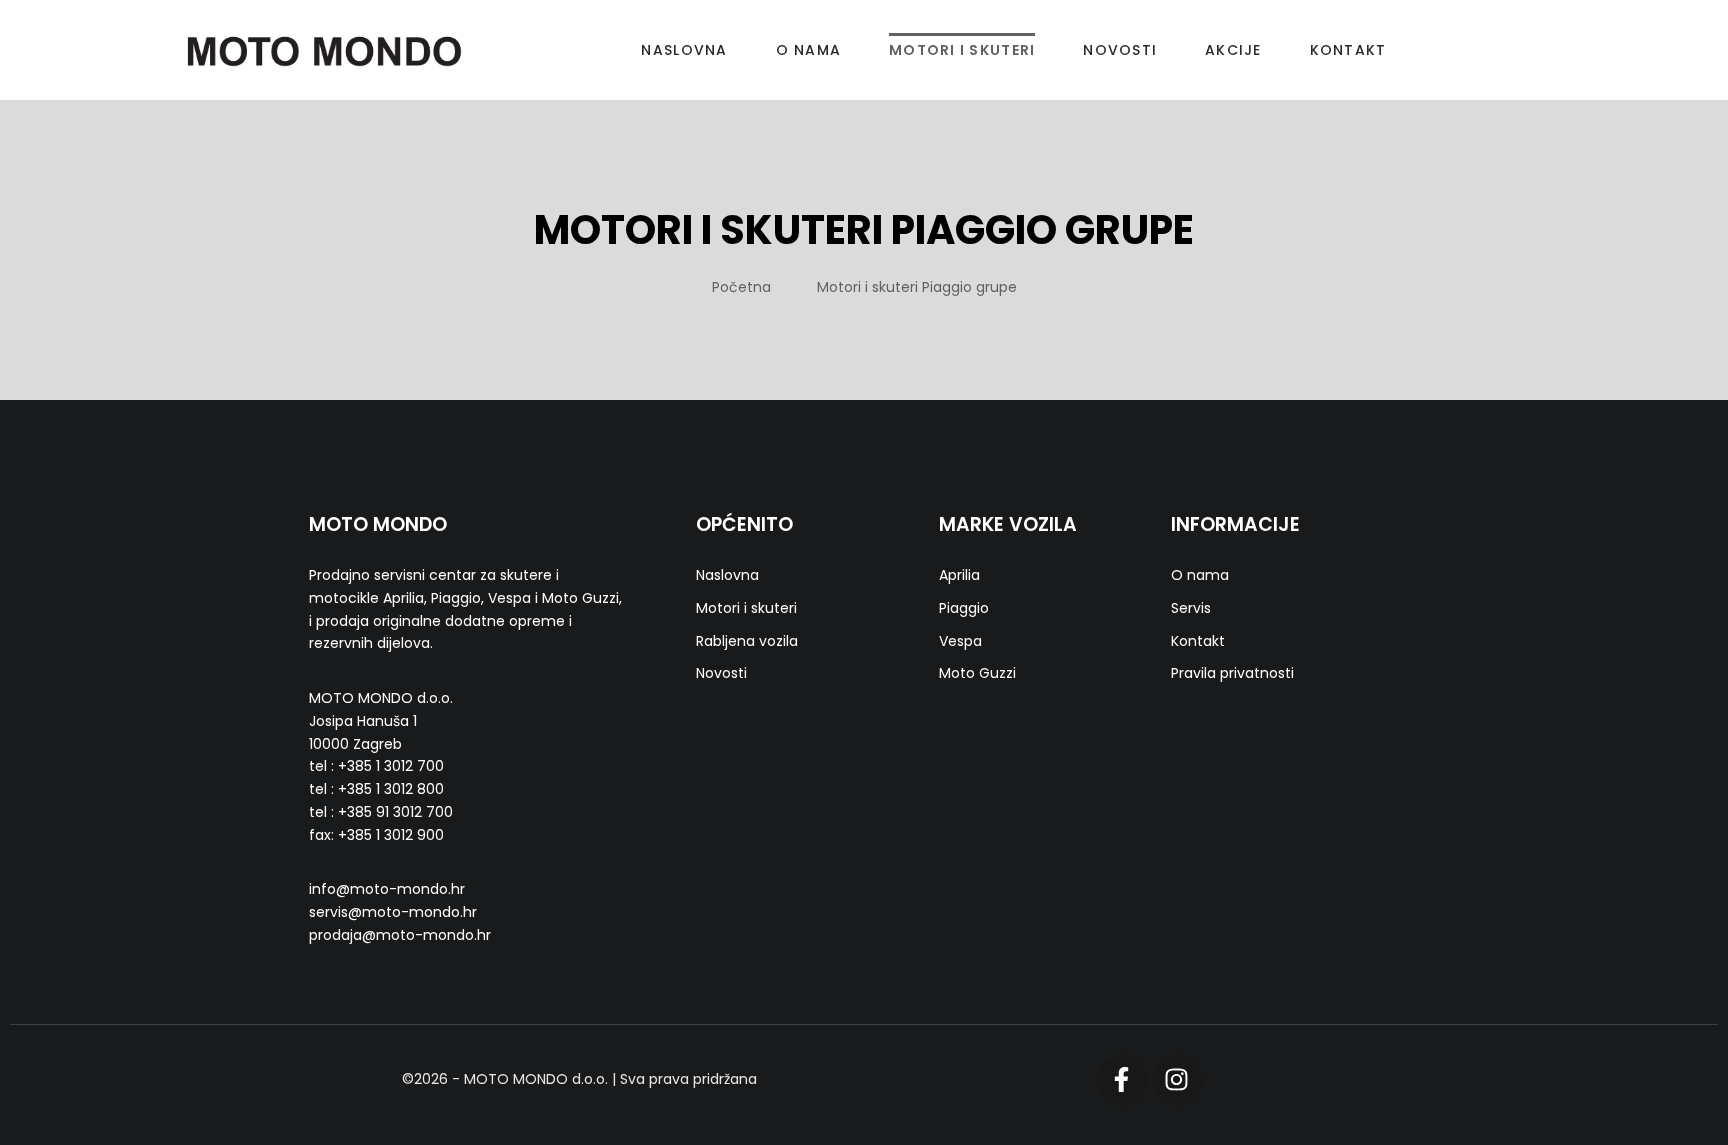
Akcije (1233, 50)
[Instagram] (1177, 1080)
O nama (809, 50)
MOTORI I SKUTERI (962, 50)
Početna (741, 287)
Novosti (1120, 50)
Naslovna (684, 50)
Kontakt (1348, 50)
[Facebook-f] (1122, 1080)
